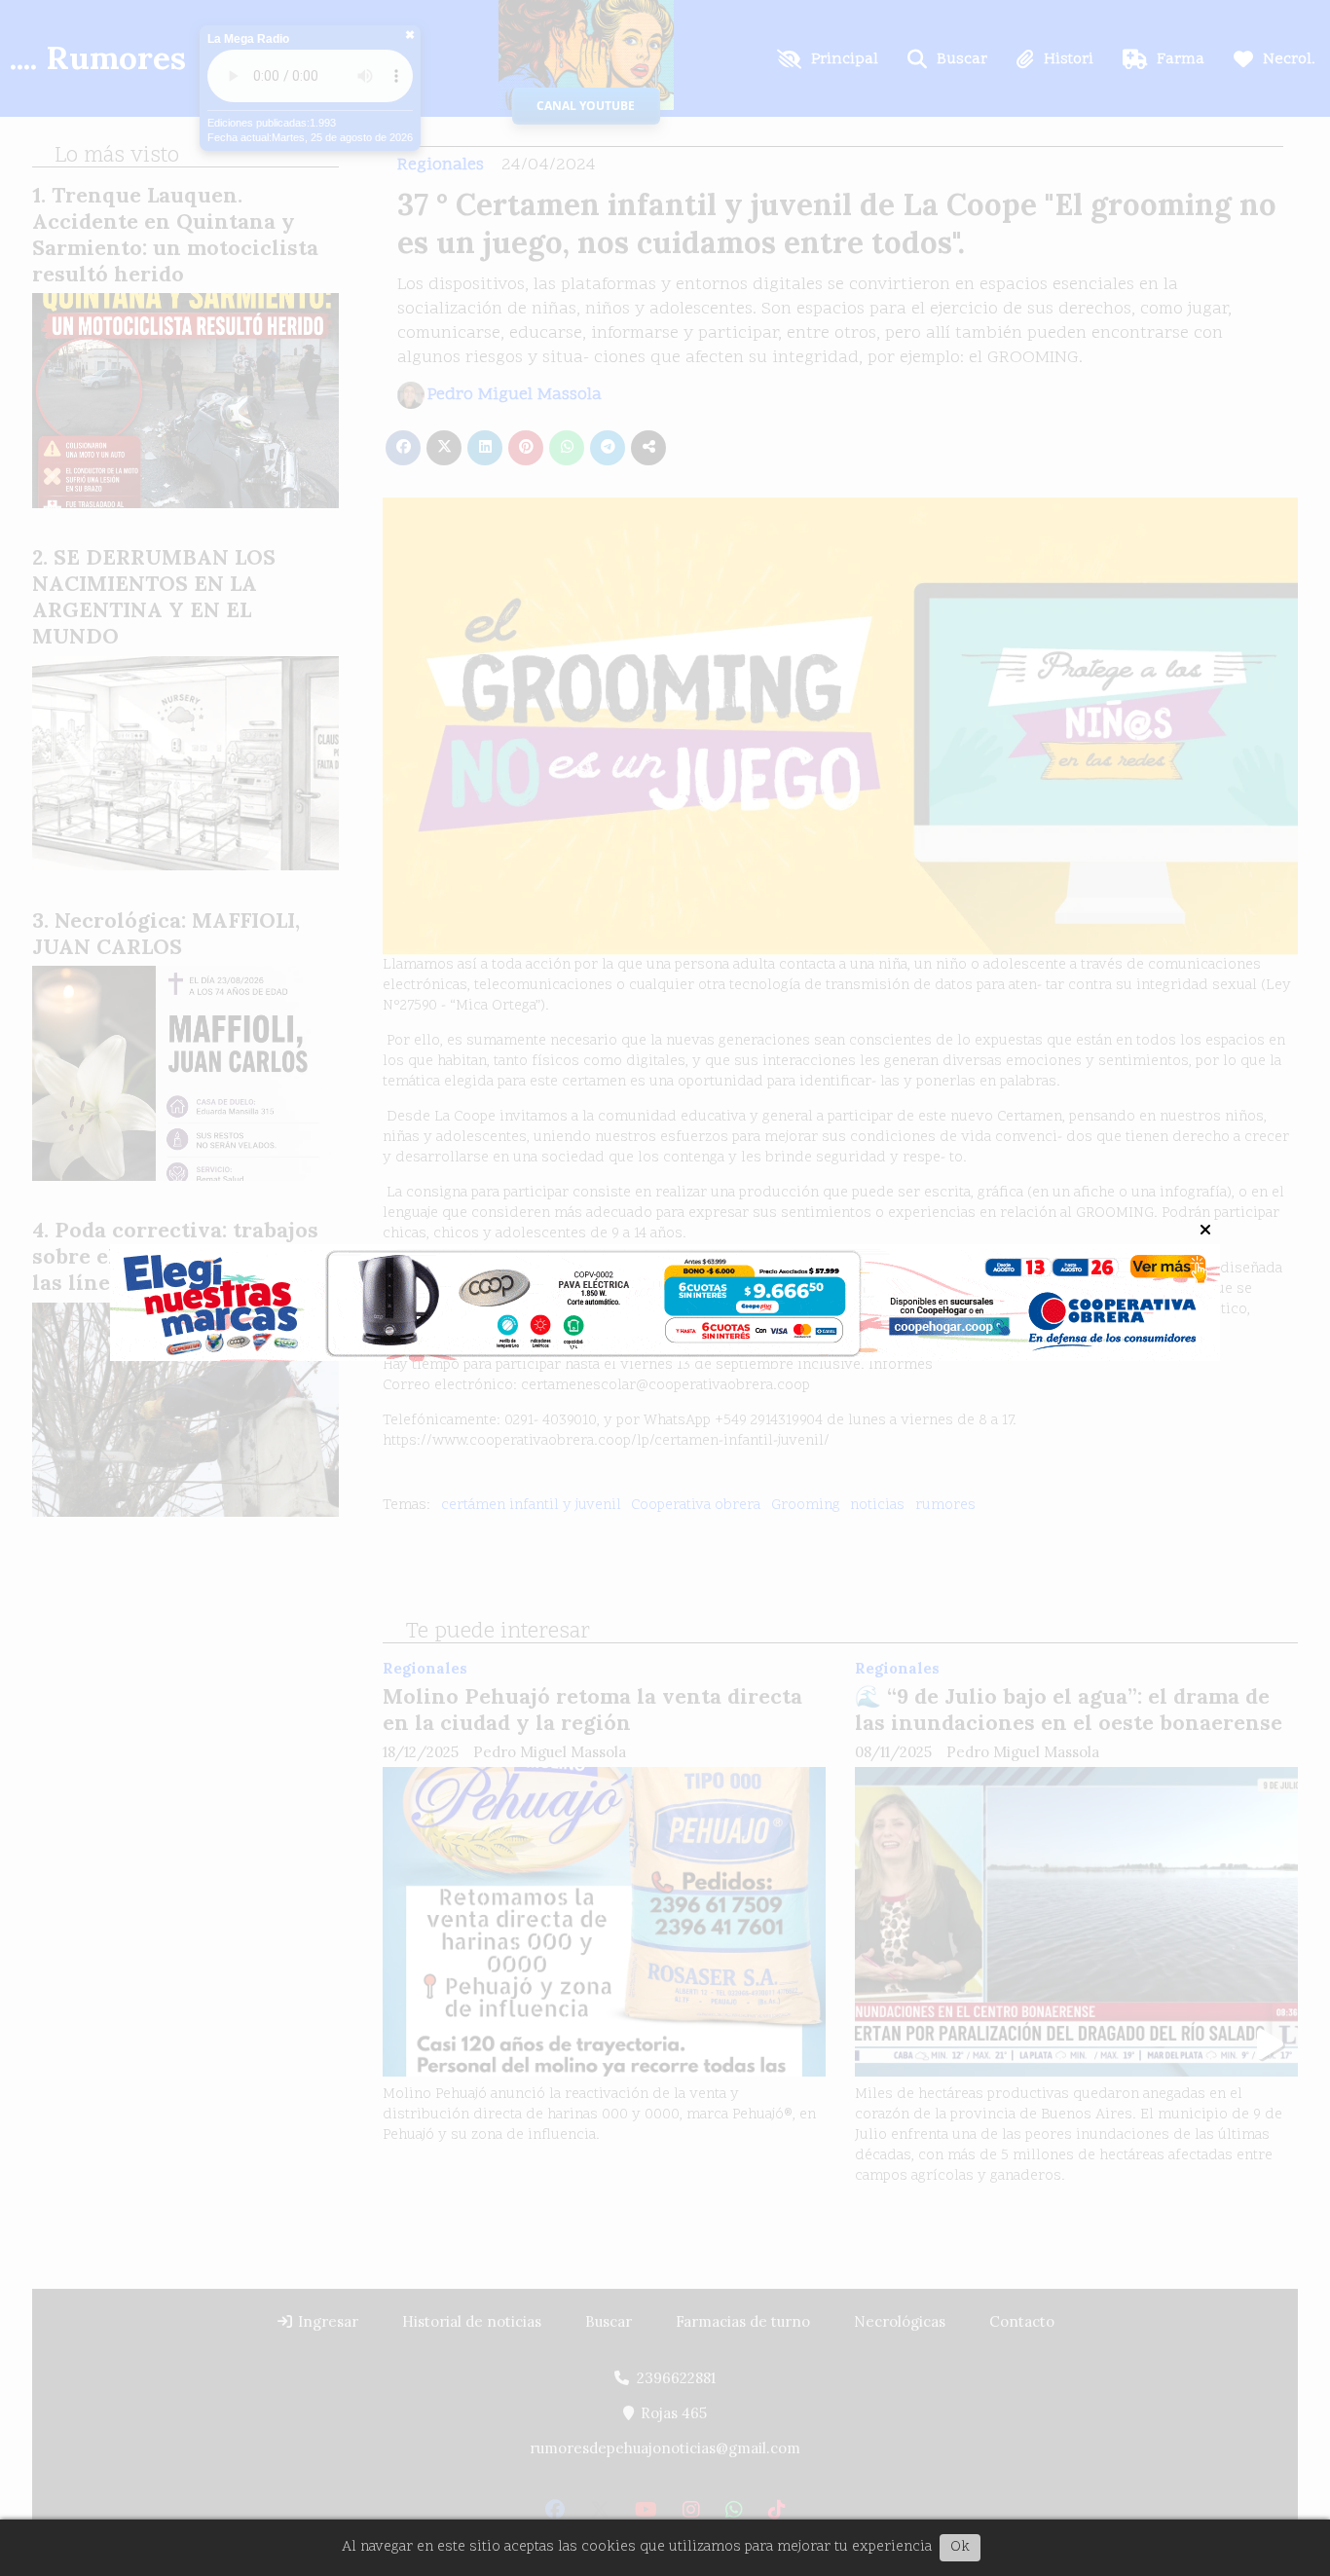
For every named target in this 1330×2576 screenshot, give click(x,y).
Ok (960, 2547)
